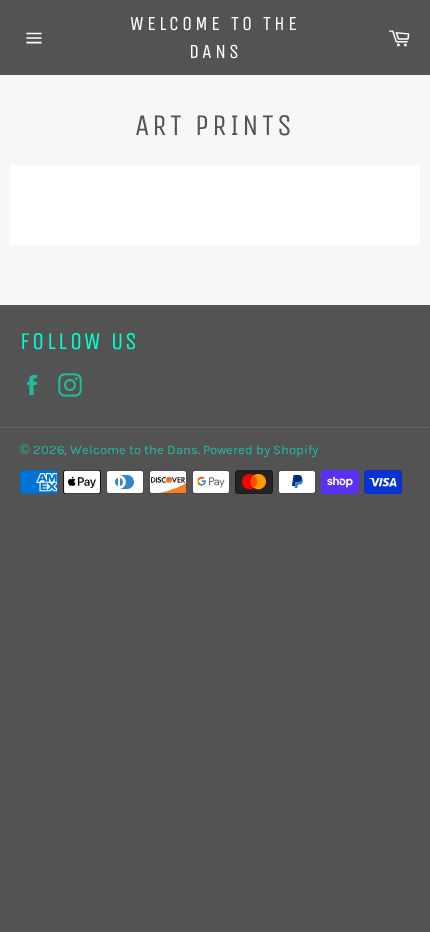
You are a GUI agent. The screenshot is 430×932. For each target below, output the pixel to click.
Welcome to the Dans (215, 37)
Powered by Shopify (260, 449)
